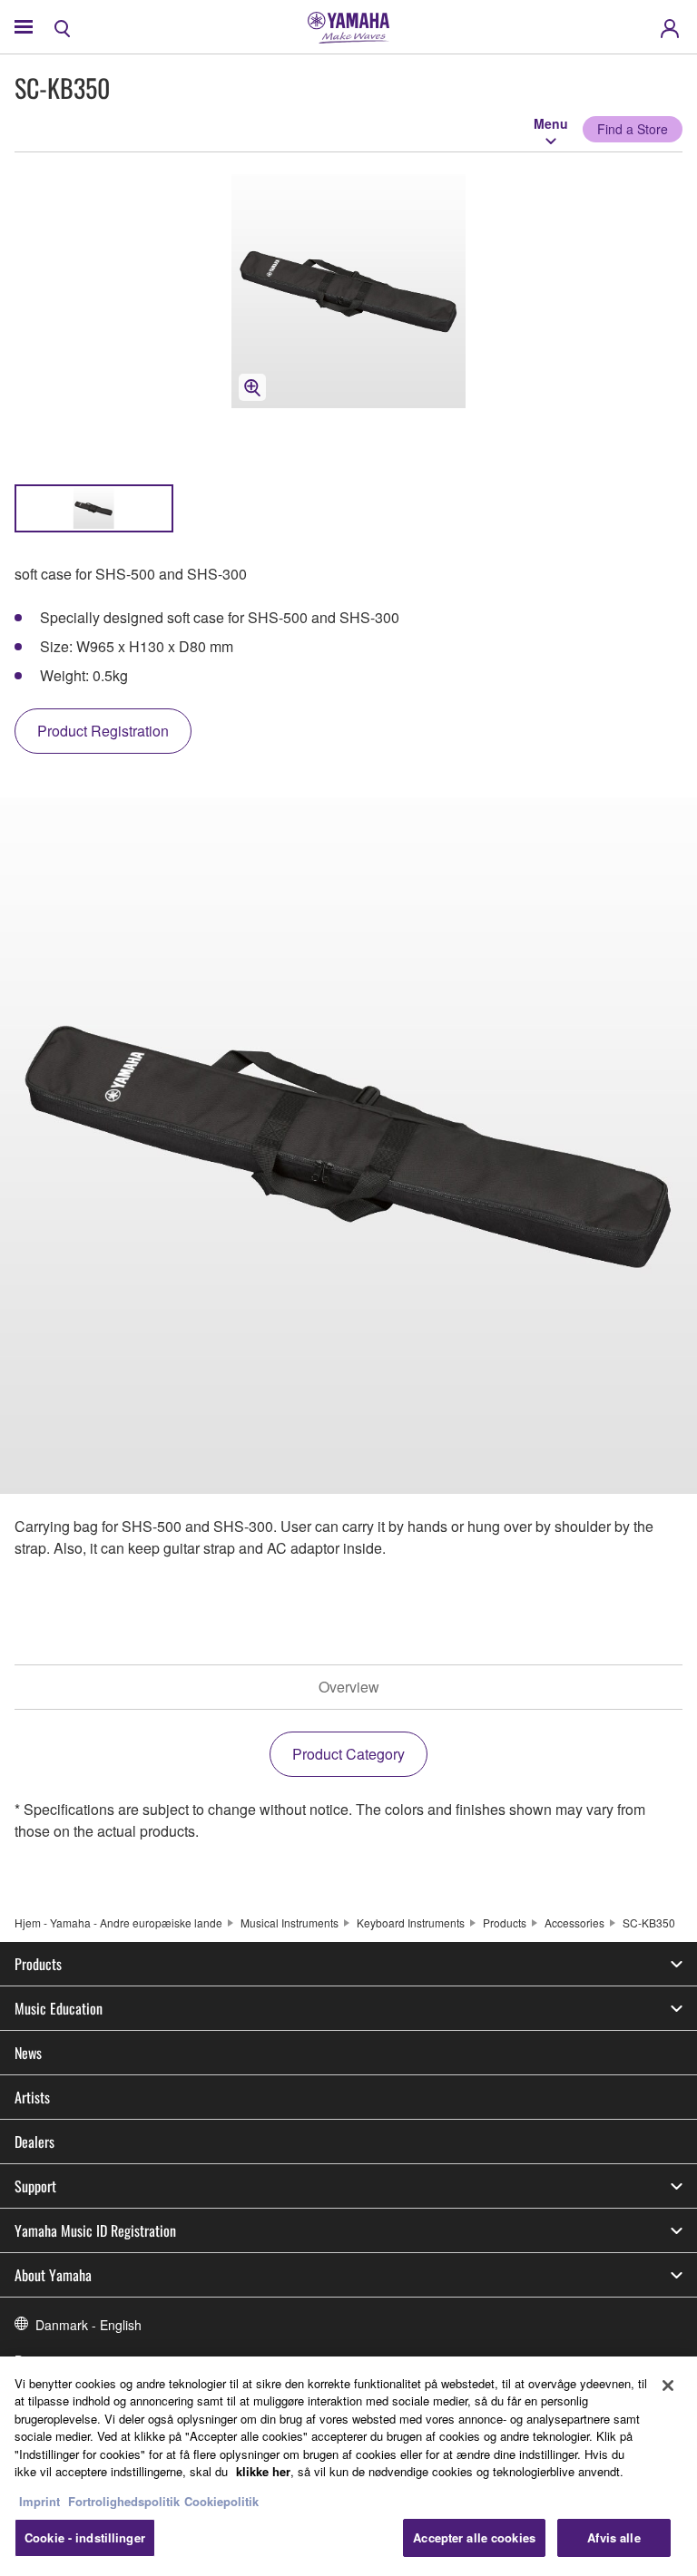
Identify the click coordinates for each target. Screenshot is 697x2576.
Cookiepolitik (221, 2501)
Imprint (39, 2501)
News (28, 2053)
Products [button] (38, 1964)
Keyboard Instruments (411, 1922)
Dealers (34, 2142)
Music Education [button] (59, 2008)
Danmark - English (88, 2325)
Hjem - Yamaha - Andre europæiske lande (118, 1922)
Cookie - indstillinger (85, 2537)
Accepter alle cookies (474, 2537)
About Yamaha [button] (53, 2275)
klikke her (263, 2471)
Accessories (574, 1922)
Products (505, 1922)
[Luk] (668, 2386)
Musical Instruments (290, 1922)
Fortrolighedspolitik (124, 2501)
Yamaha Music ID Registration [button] (95, 2230)
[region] (348, 2466)
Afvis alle (614, 2537)
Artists (32, 2097)
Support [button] (35, 2186)
